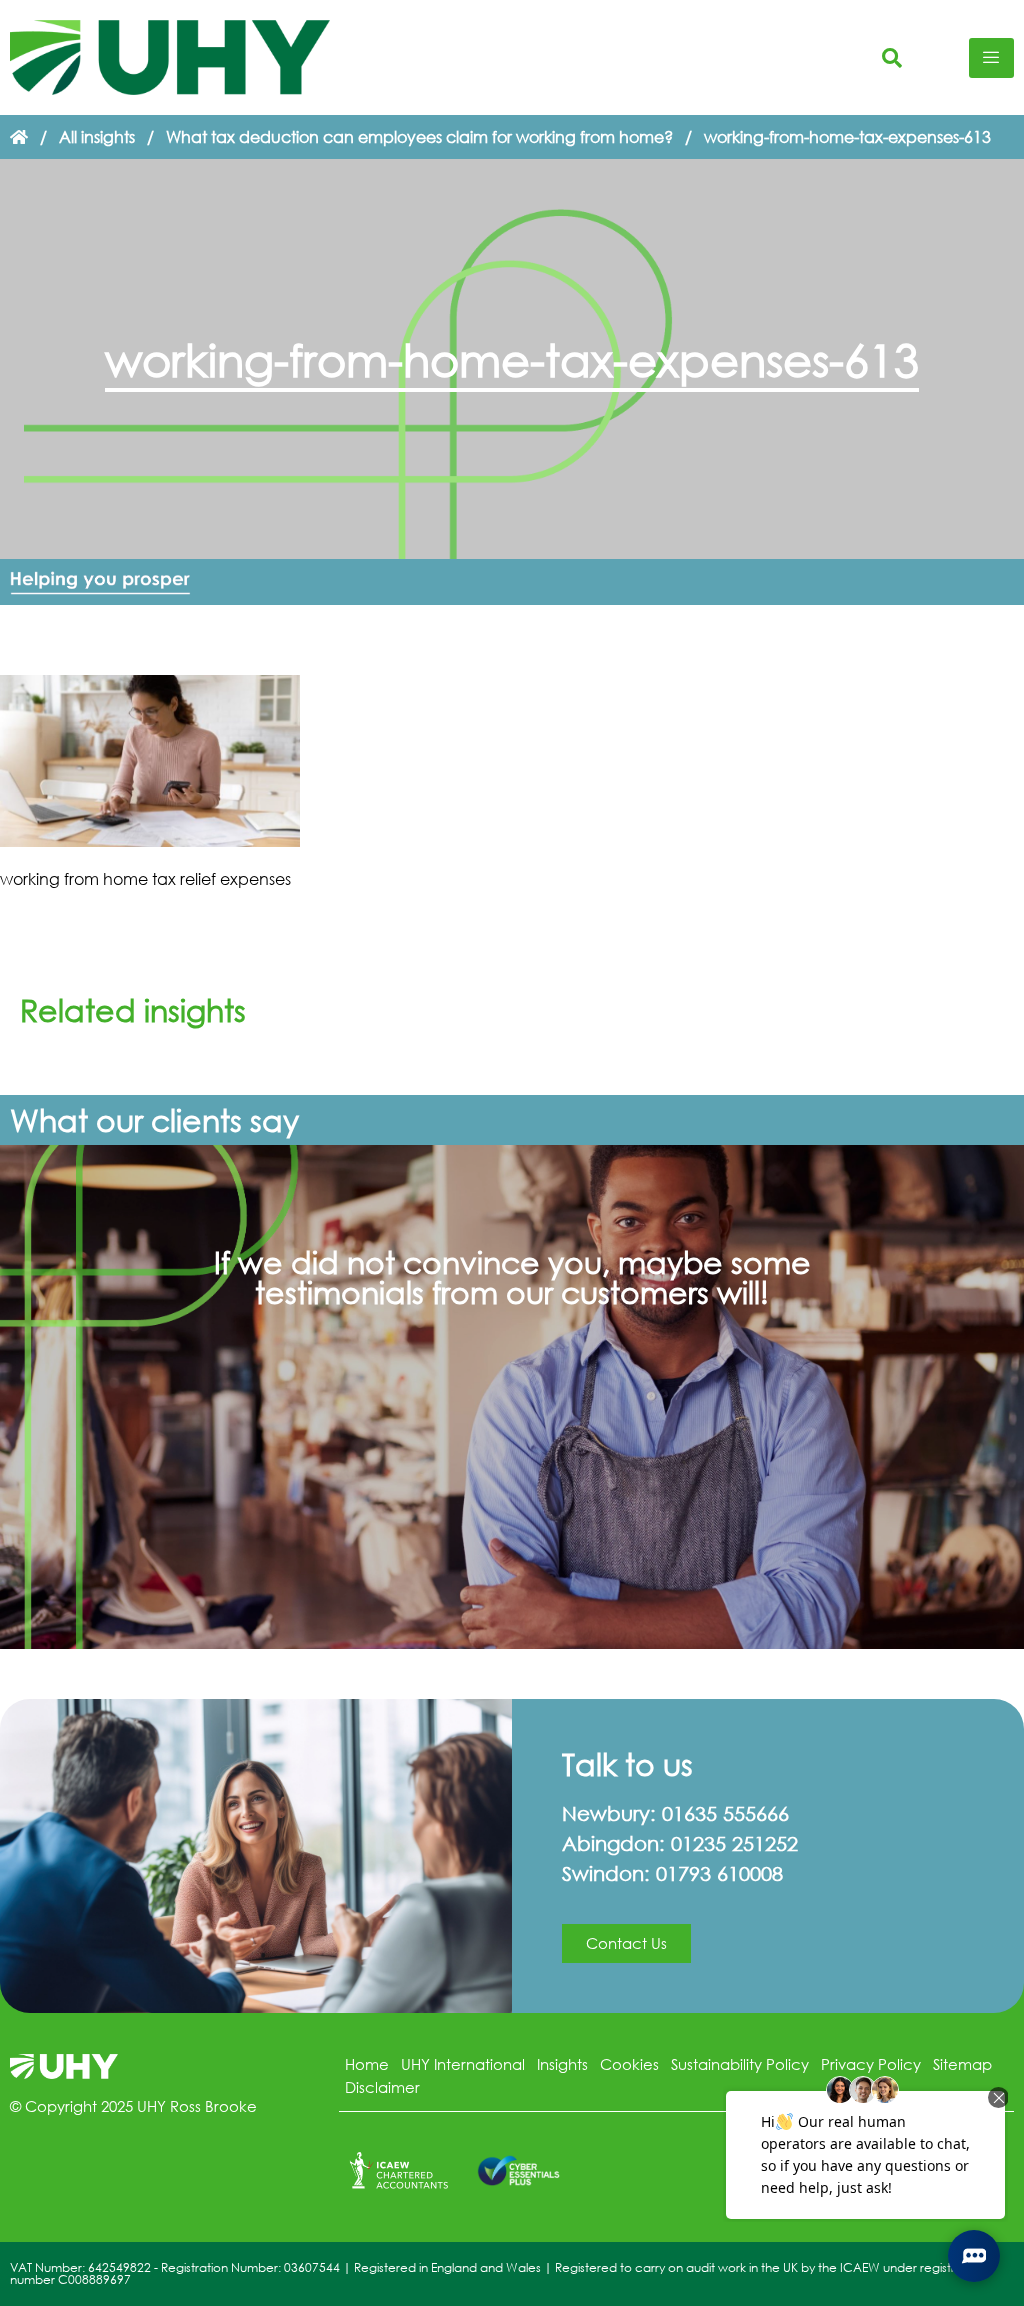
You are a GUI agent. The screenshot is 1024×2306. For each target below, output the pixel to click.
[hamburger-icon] (991, 58)
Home (367, 2064)
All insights (97, 136)
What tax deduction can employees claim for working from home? (419, 136)
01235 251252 (734, 1843)
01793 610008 (719, 1873)
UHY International (463, 2064)
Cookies (629, 2064)
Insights (562, 2064)
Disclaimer (382, 2087)
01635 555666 (725, 1813)
